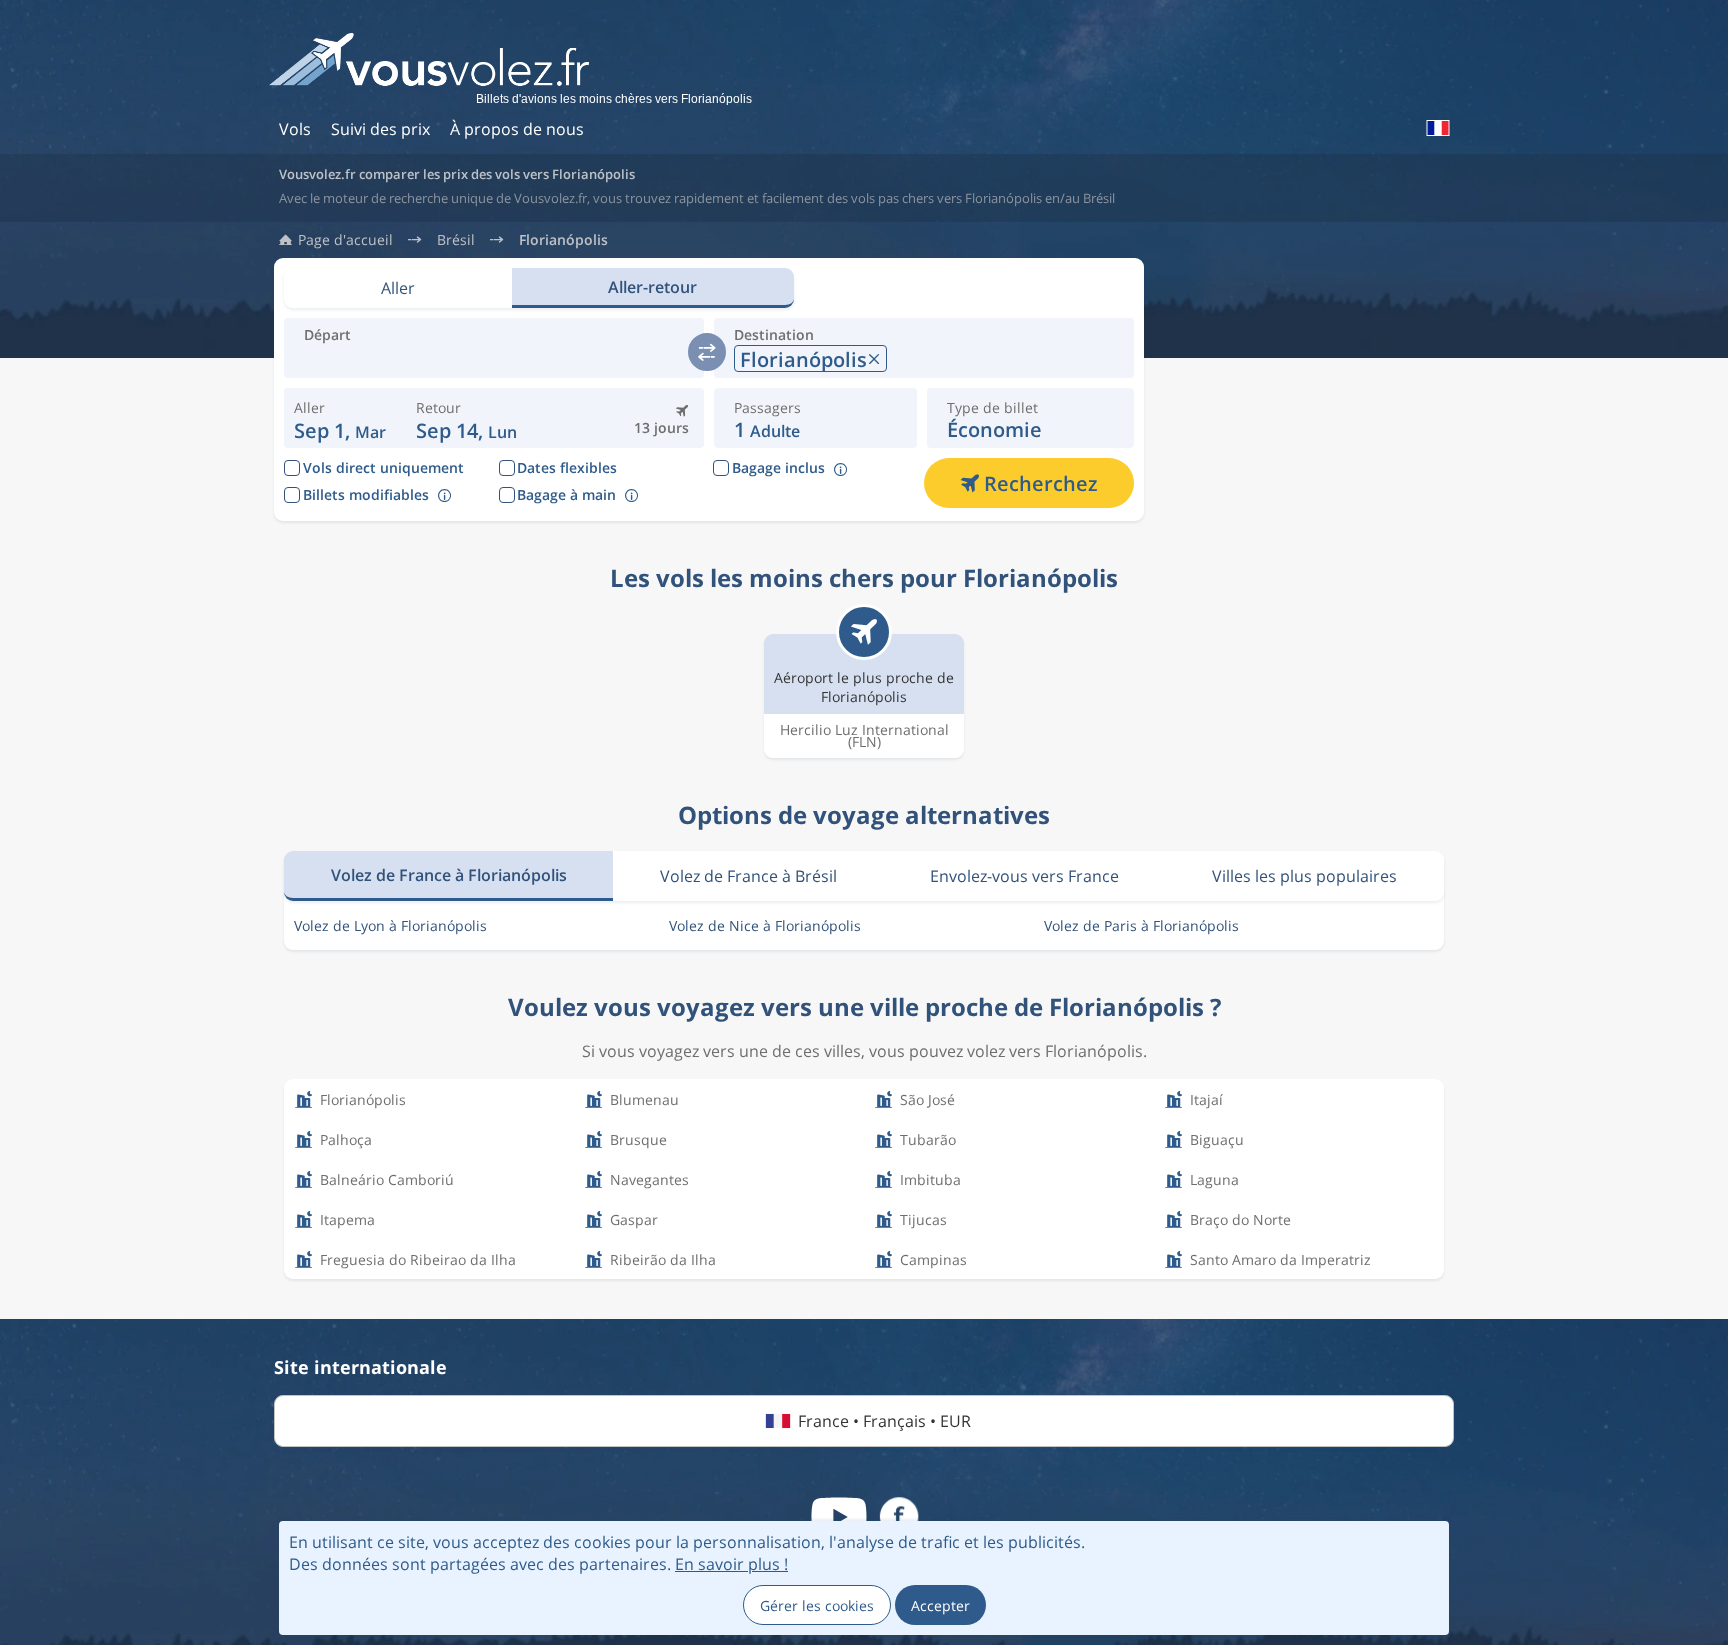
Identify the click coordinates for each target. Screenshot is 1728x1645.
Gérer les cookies (817, 1605)
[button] (466, 418)
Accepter (940, 1605)
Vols (295, 129)
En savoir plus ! (731, 1564)
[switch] (707, 352)
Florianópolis (563, 240)
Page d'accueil (345, 240)
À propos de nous (517, 129)
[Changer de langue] (1437, 128)
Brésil (456, 240)
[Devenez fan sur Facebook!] (899, 1517)
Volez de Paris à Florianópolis (1141, 925)
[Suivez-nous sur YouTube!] (839, 1517)
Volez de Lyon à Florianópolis (390, 925)
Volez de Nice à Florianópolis (765, 925)
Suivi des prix (380, 129)
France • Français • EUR (884, 1421)
